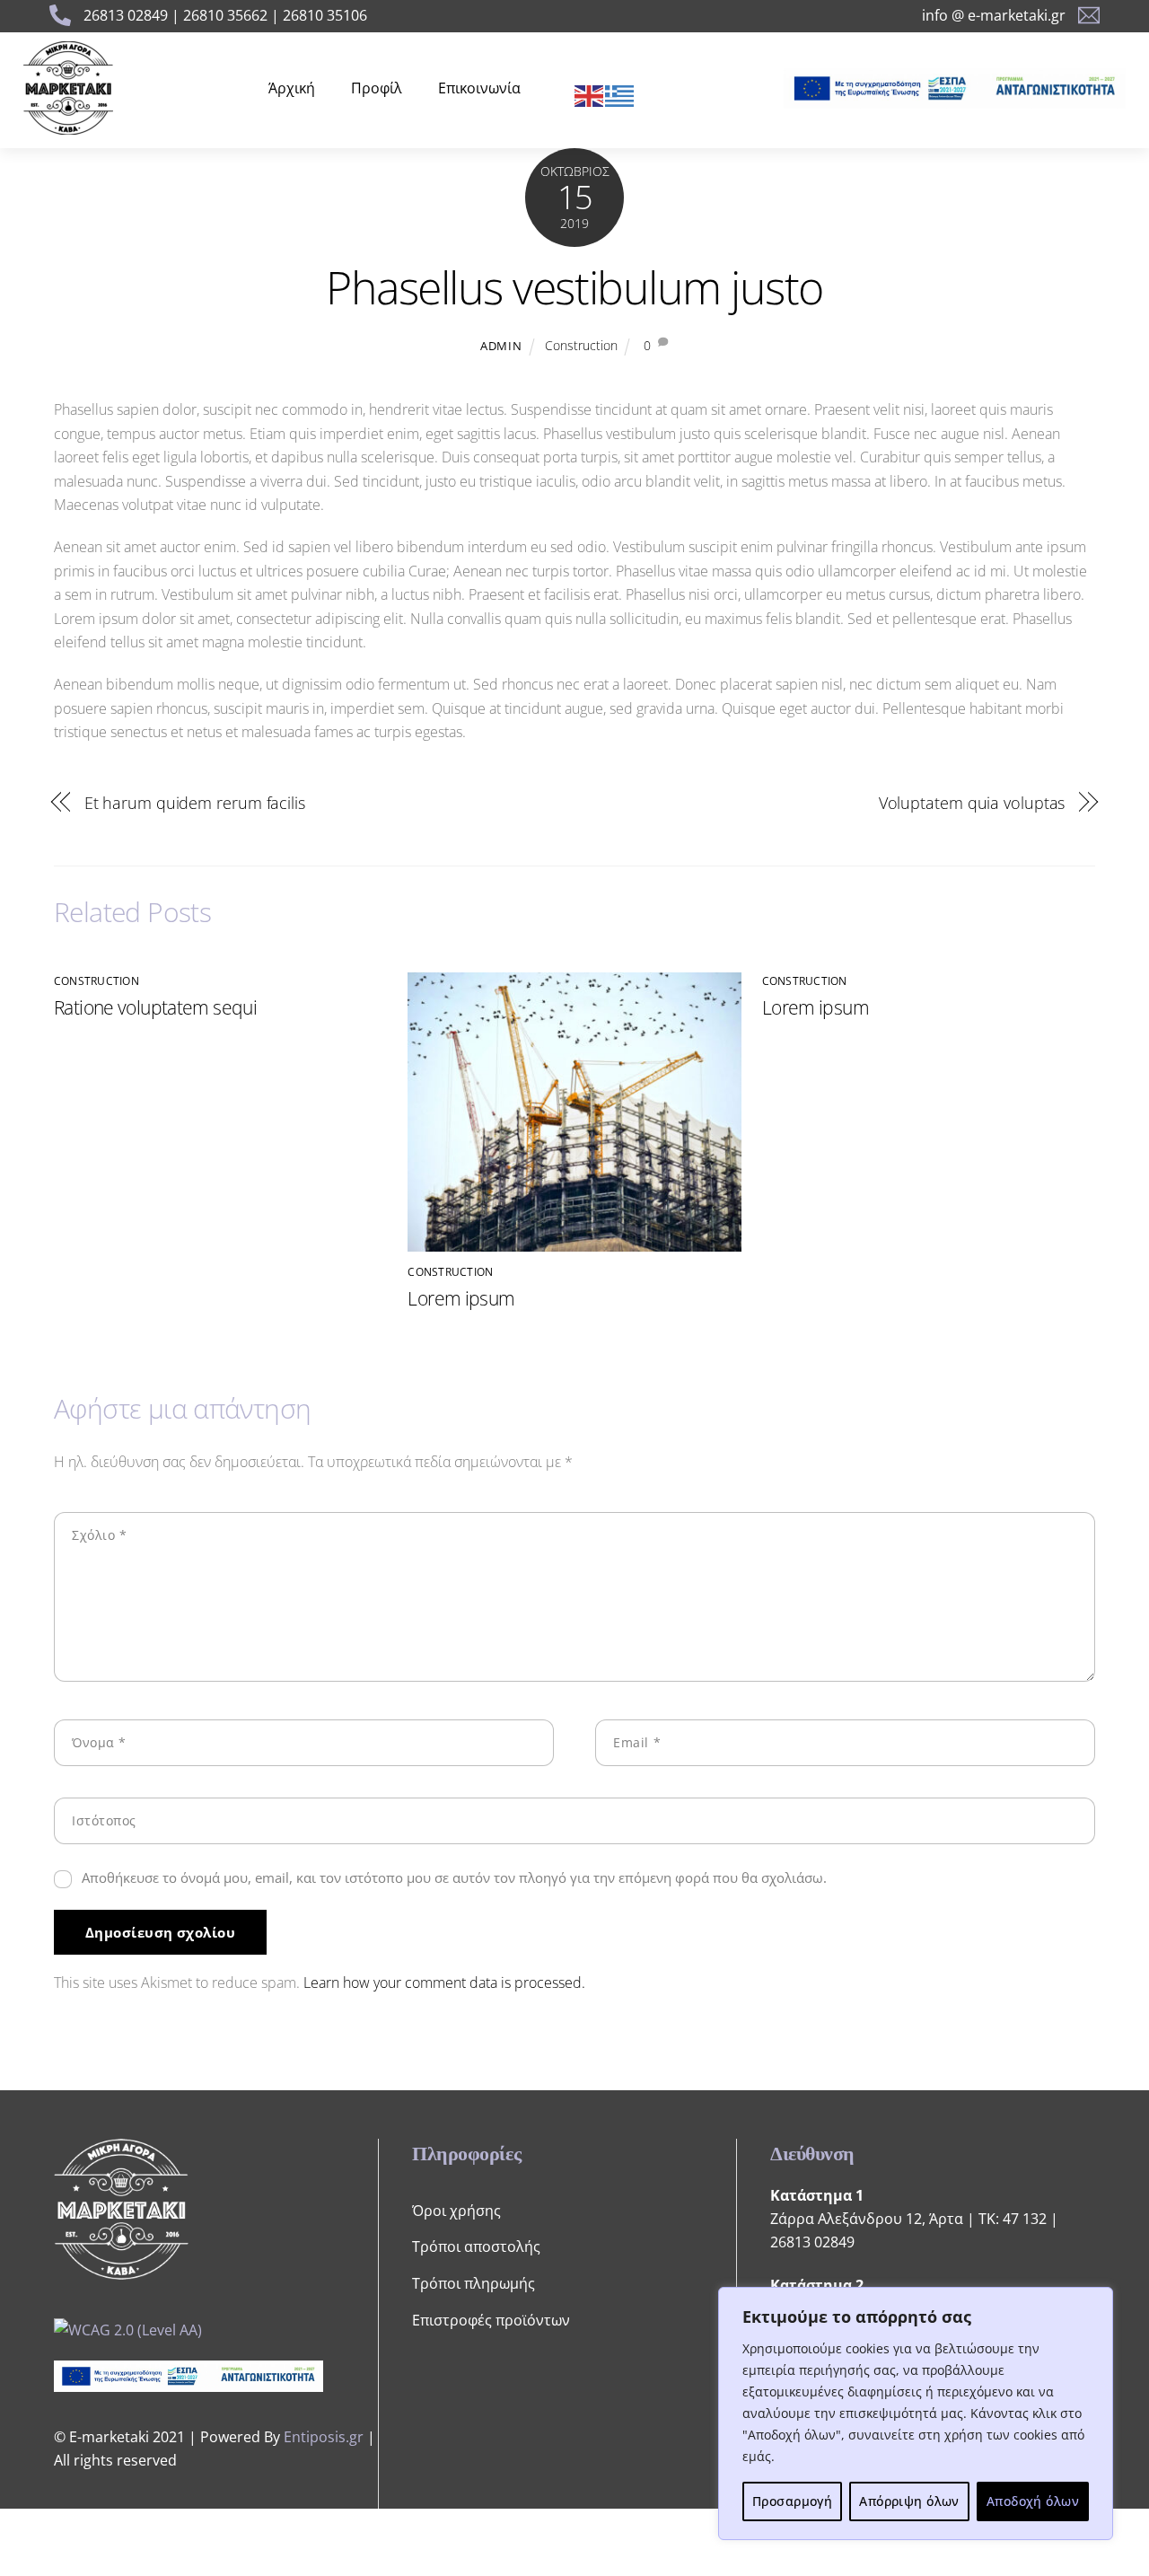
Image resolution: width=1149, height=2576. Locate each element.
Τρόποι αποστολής (476, 2246)
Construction (581, 345)
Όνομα (99, 1742)
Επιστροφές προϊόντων (491, 2320)
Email (637, 1742)
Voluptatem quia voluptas (972, 802)
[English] (590, 94)
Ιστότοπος (104, 1820)
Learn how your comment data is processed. (444, 1983)
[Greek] (620, 94)
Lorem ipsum (461, 1298)
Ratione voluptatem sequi (155, 1007)
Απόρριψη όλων (909, 2501)
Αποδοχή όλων (1033, 2501)
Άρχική (292, 88)
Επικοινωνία (479, 88)
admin (501, 346)
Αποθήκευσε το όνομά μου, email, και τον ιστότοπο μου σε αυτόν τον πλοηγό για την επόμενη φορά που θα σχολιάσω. (454, 1877)
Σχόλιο (99, 1535)
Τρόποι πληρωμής (474, 2283)
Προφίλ (377, 88)
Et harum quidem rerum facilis (195, 802)
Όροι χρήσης (456, 2211)
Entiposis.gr (324, 2437)
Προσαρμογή (792, 2501)
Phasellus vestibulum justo (574, 287)
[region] (916, 2413)
